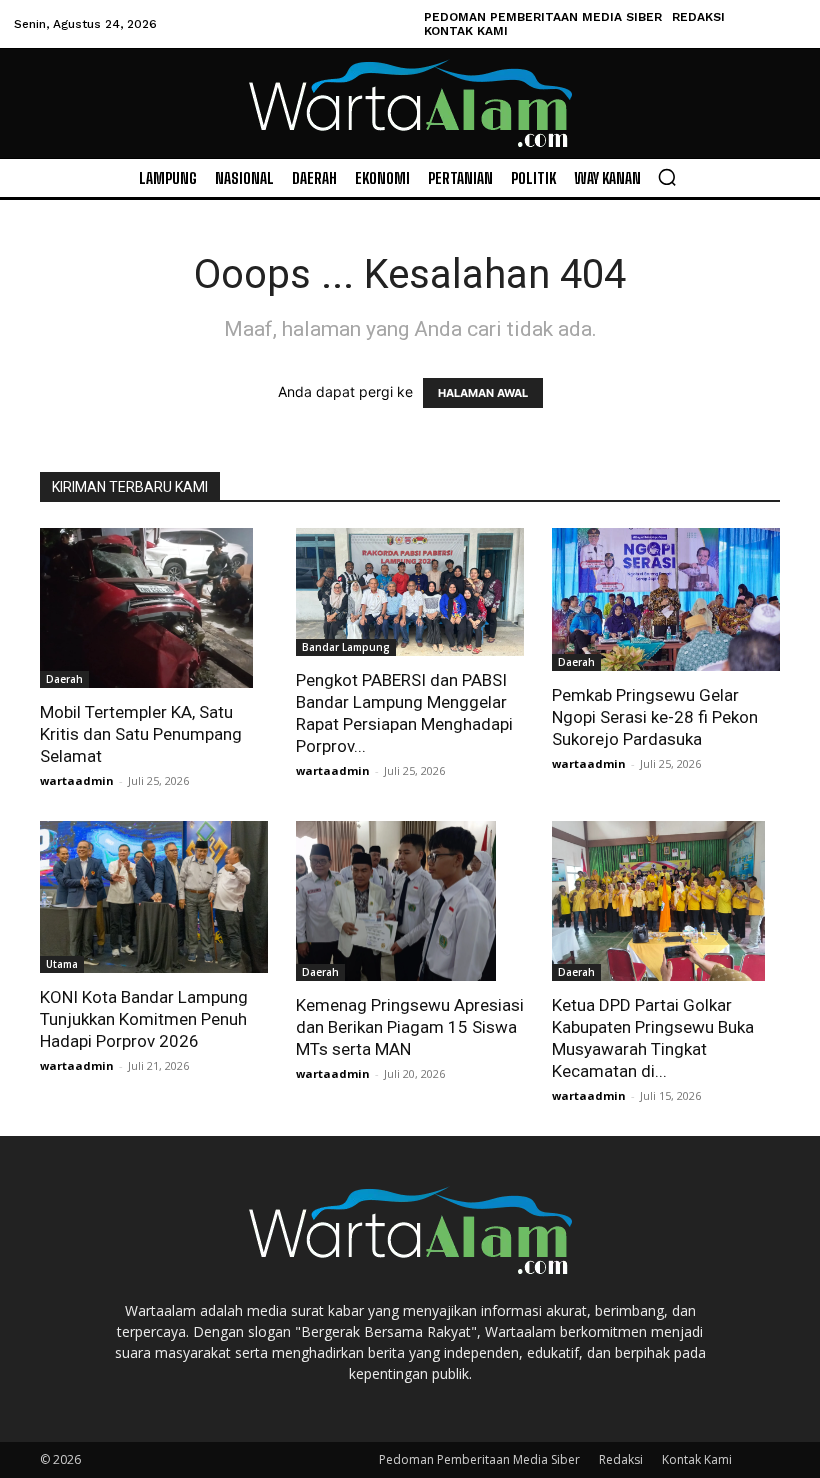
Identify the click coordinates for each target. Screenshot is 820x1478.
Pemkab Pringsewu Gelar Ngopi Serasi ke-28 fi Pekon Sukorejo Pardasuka (655, 717)
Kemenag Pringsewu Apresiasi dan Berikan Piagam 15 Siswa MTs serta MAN (410, 1027)
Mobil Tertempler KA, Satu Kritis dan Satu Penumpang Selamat (141, 734)
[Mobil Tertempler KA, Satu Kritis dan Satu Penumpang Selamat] (154, 608)
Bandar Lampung (346, 647)
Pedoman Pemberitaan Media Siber (479, 1459)
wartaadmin (77, 780)
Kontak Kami (697, 1459)
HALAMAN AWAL (483, 393)
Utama (62, 964)
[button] (667, 177)
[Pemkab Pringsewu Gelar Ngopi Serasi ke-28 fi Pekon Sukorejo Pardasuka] (666, 600)
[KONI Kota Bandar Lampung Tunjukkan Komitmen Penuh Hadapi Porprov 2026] (154, 897)
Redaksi (621, 1459)
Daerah (64, 679)
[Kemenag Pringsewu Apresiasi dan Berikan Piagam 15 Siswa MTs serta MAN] (410, 901)
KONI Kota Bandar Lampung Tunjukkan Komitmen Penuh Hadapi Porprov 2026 (144, 1019)
